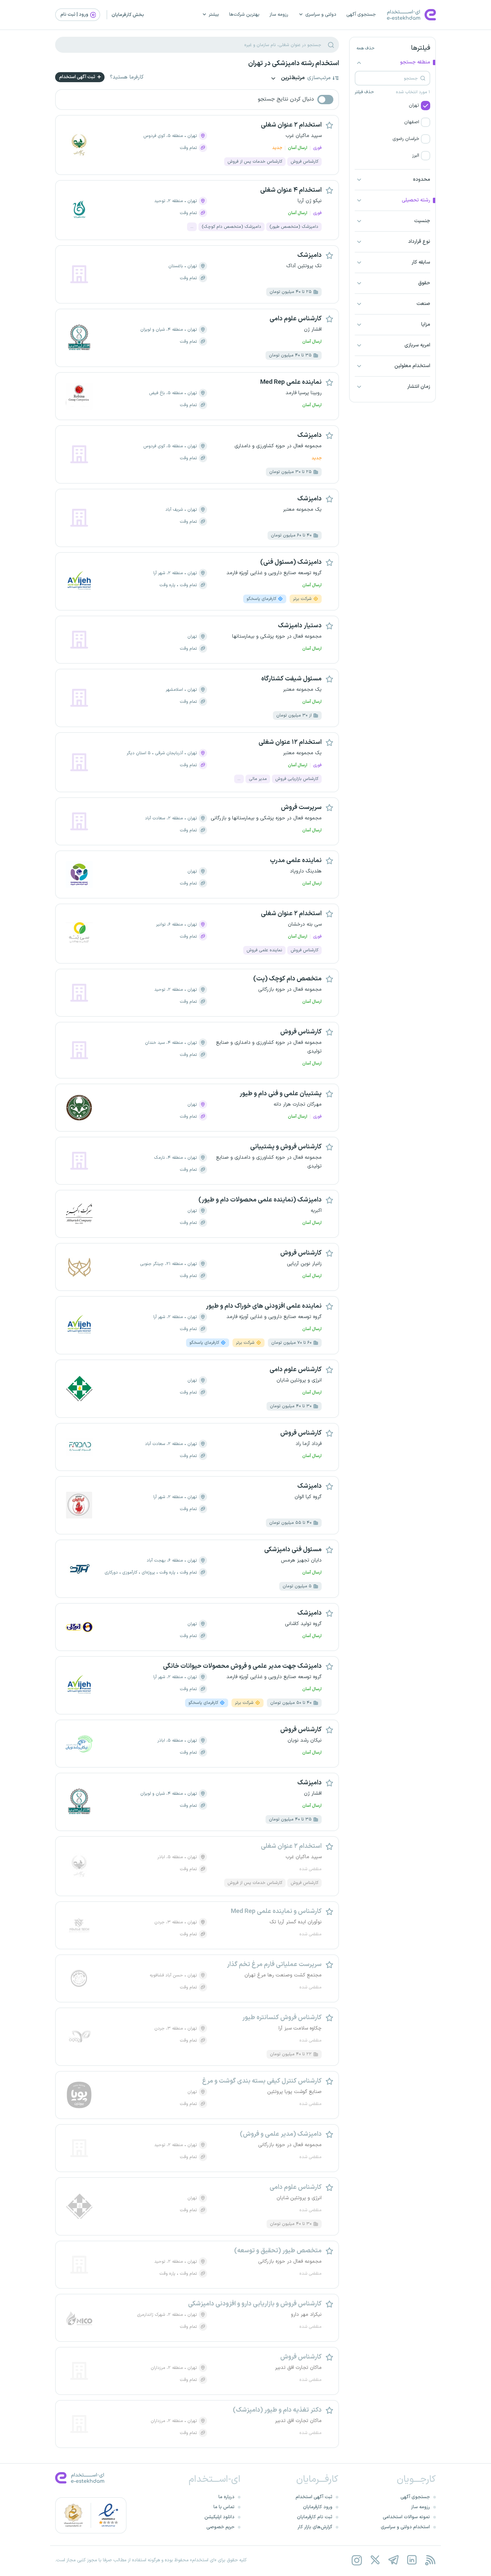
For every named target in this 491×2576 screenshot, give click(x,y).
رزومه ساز (279, 15)
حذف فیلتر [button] (364, 92)
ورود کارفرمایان (318, 2507)
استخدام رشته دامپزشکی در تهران (294, 63)
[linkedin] (412, 2560)
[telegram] (393, 2560)
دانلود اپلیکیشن (219, 2517)
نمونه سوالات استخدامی (406, 2517)
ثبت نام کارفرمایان (315, 2517)
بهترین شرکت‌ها (244, 15)
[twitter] (375, 2560)
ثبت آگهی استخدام (78, 77)
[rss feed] (430, 2560)
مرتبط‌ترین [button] (292, 78)
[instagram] (357, 2560)
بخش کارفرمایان (128, 15)
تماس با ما (224, 2507)
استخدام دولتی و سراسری (405, 2527)
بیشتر (214, 15)
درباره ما (226, 2497)
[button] (392, 106)
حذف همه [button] (365, 48)
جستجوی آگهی (361, 15)
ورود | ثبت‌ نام (75, 15)
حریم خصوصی (220, 2527)
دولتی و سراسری (321, 15)
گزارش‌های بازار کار (315, 2527)
